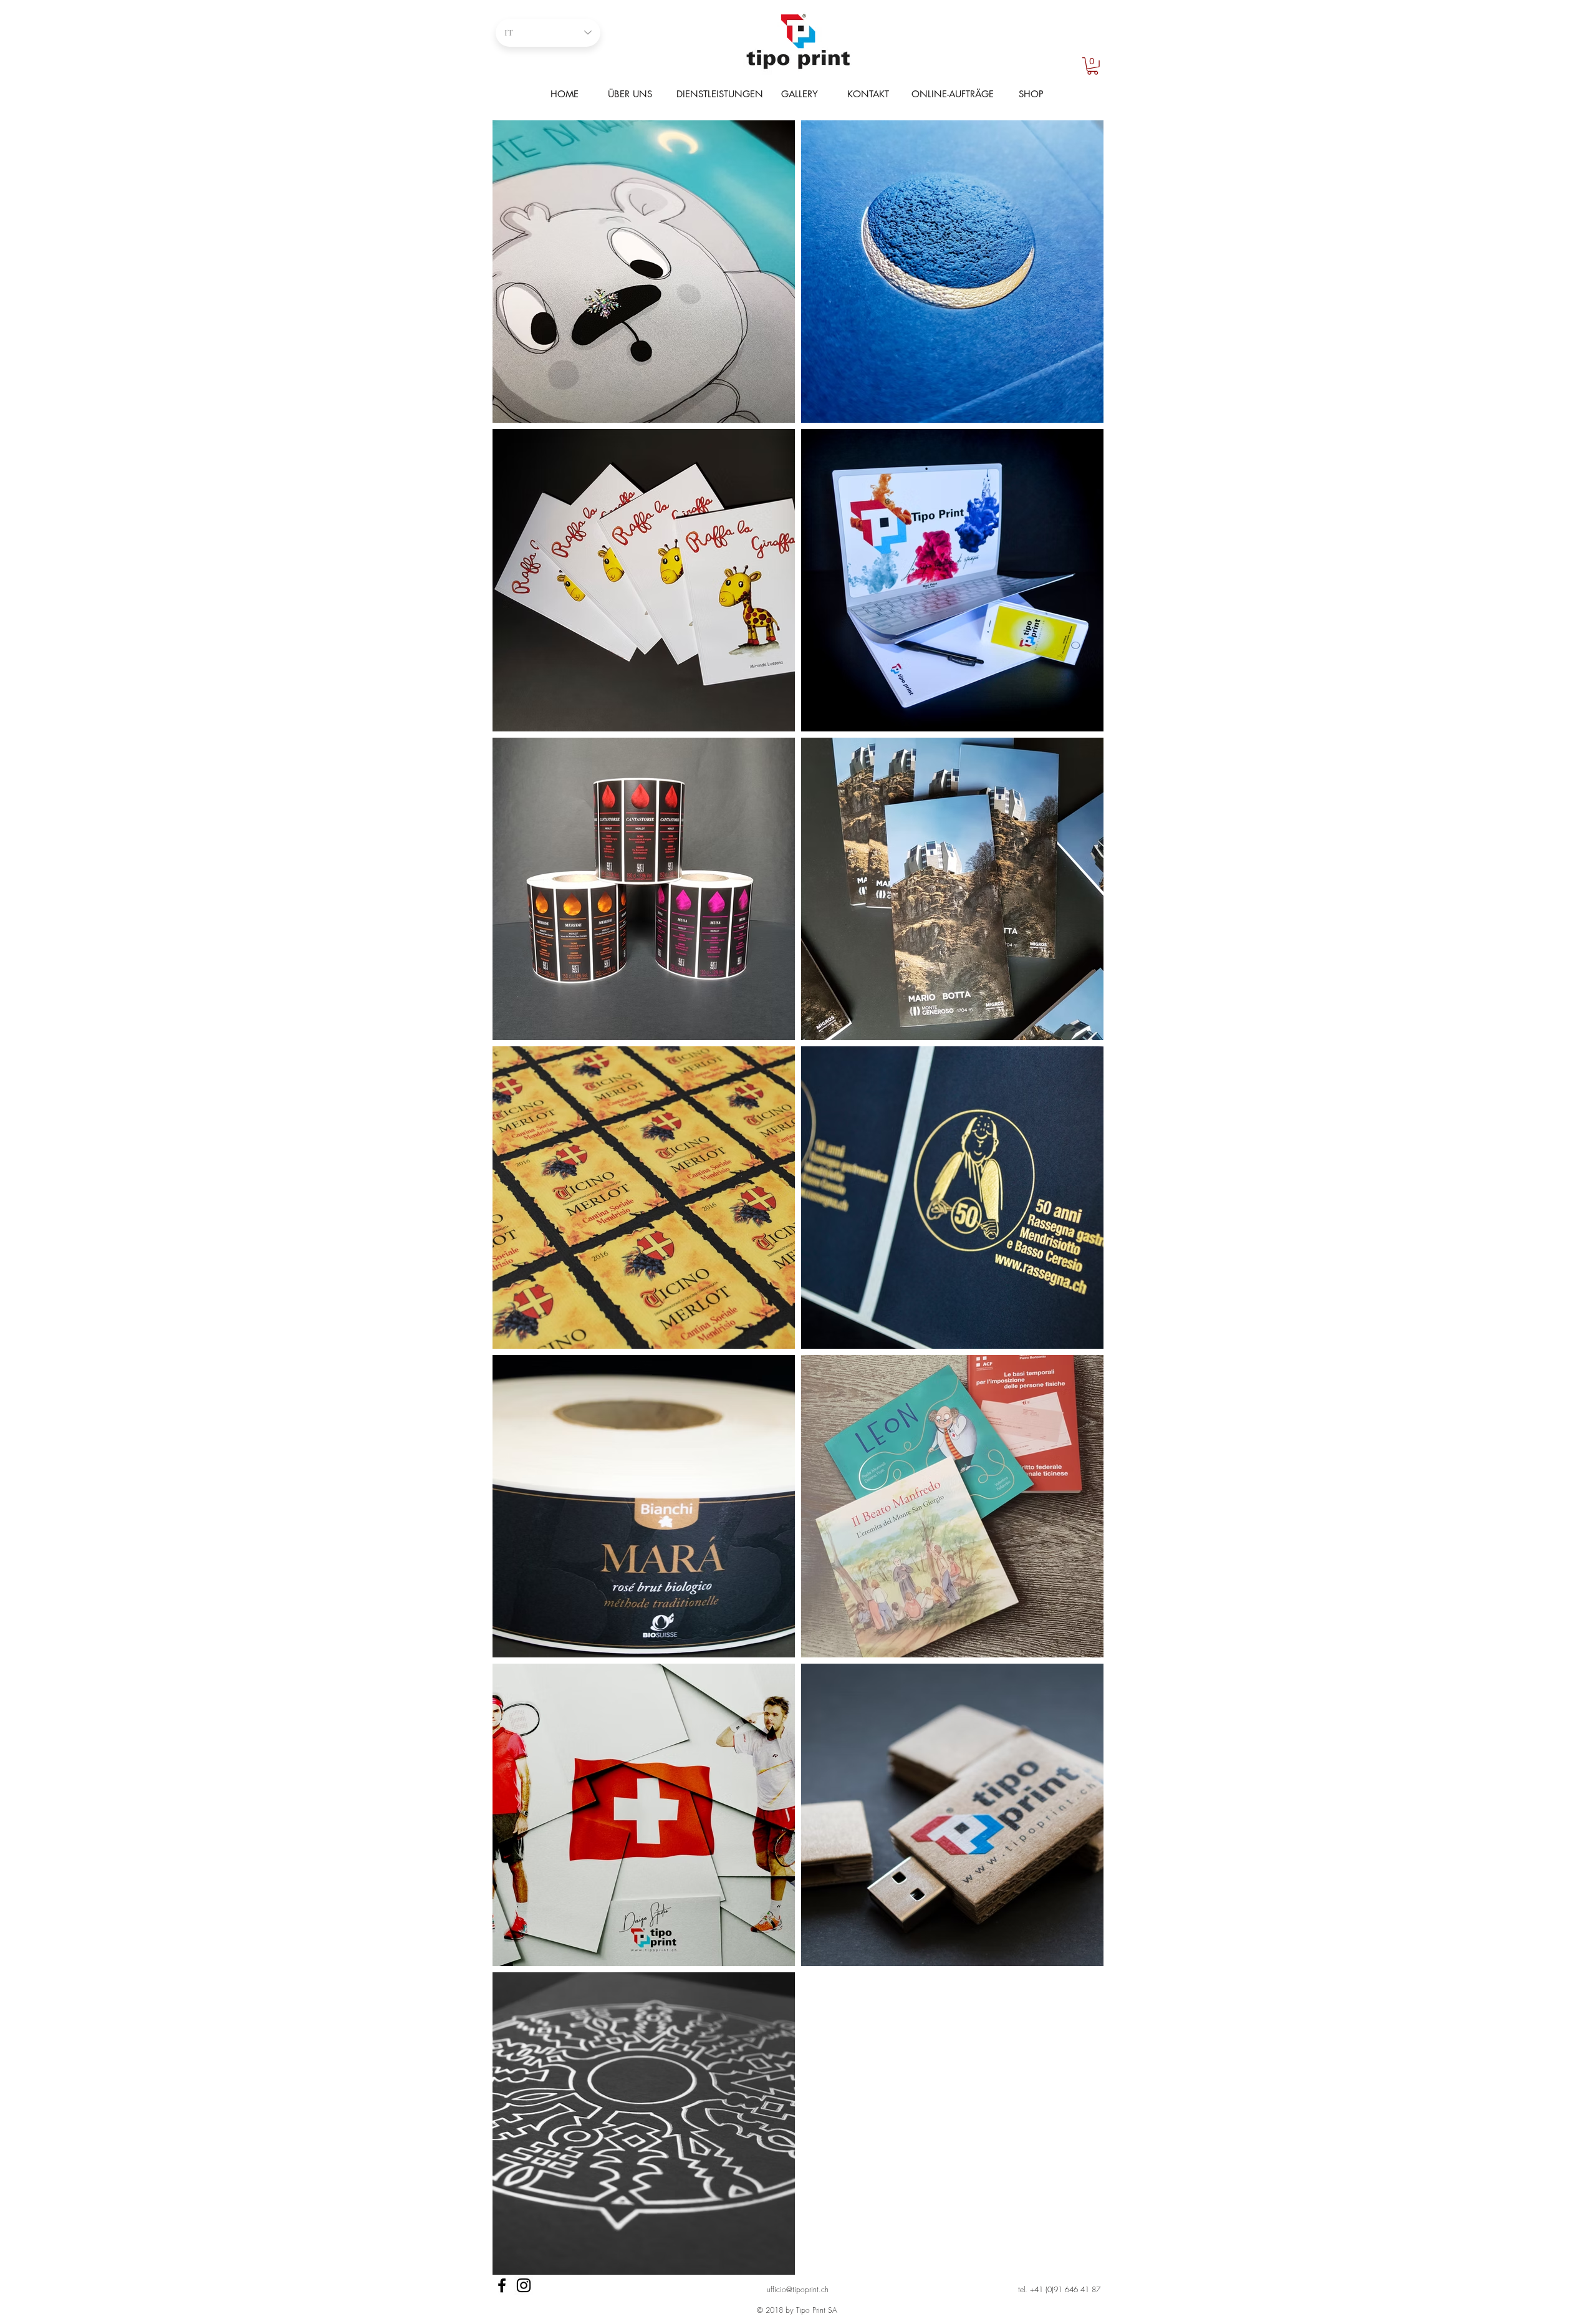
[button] (1093, 66)
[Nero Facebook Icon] (502, 2285)
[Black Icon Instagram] (524, 2285)
